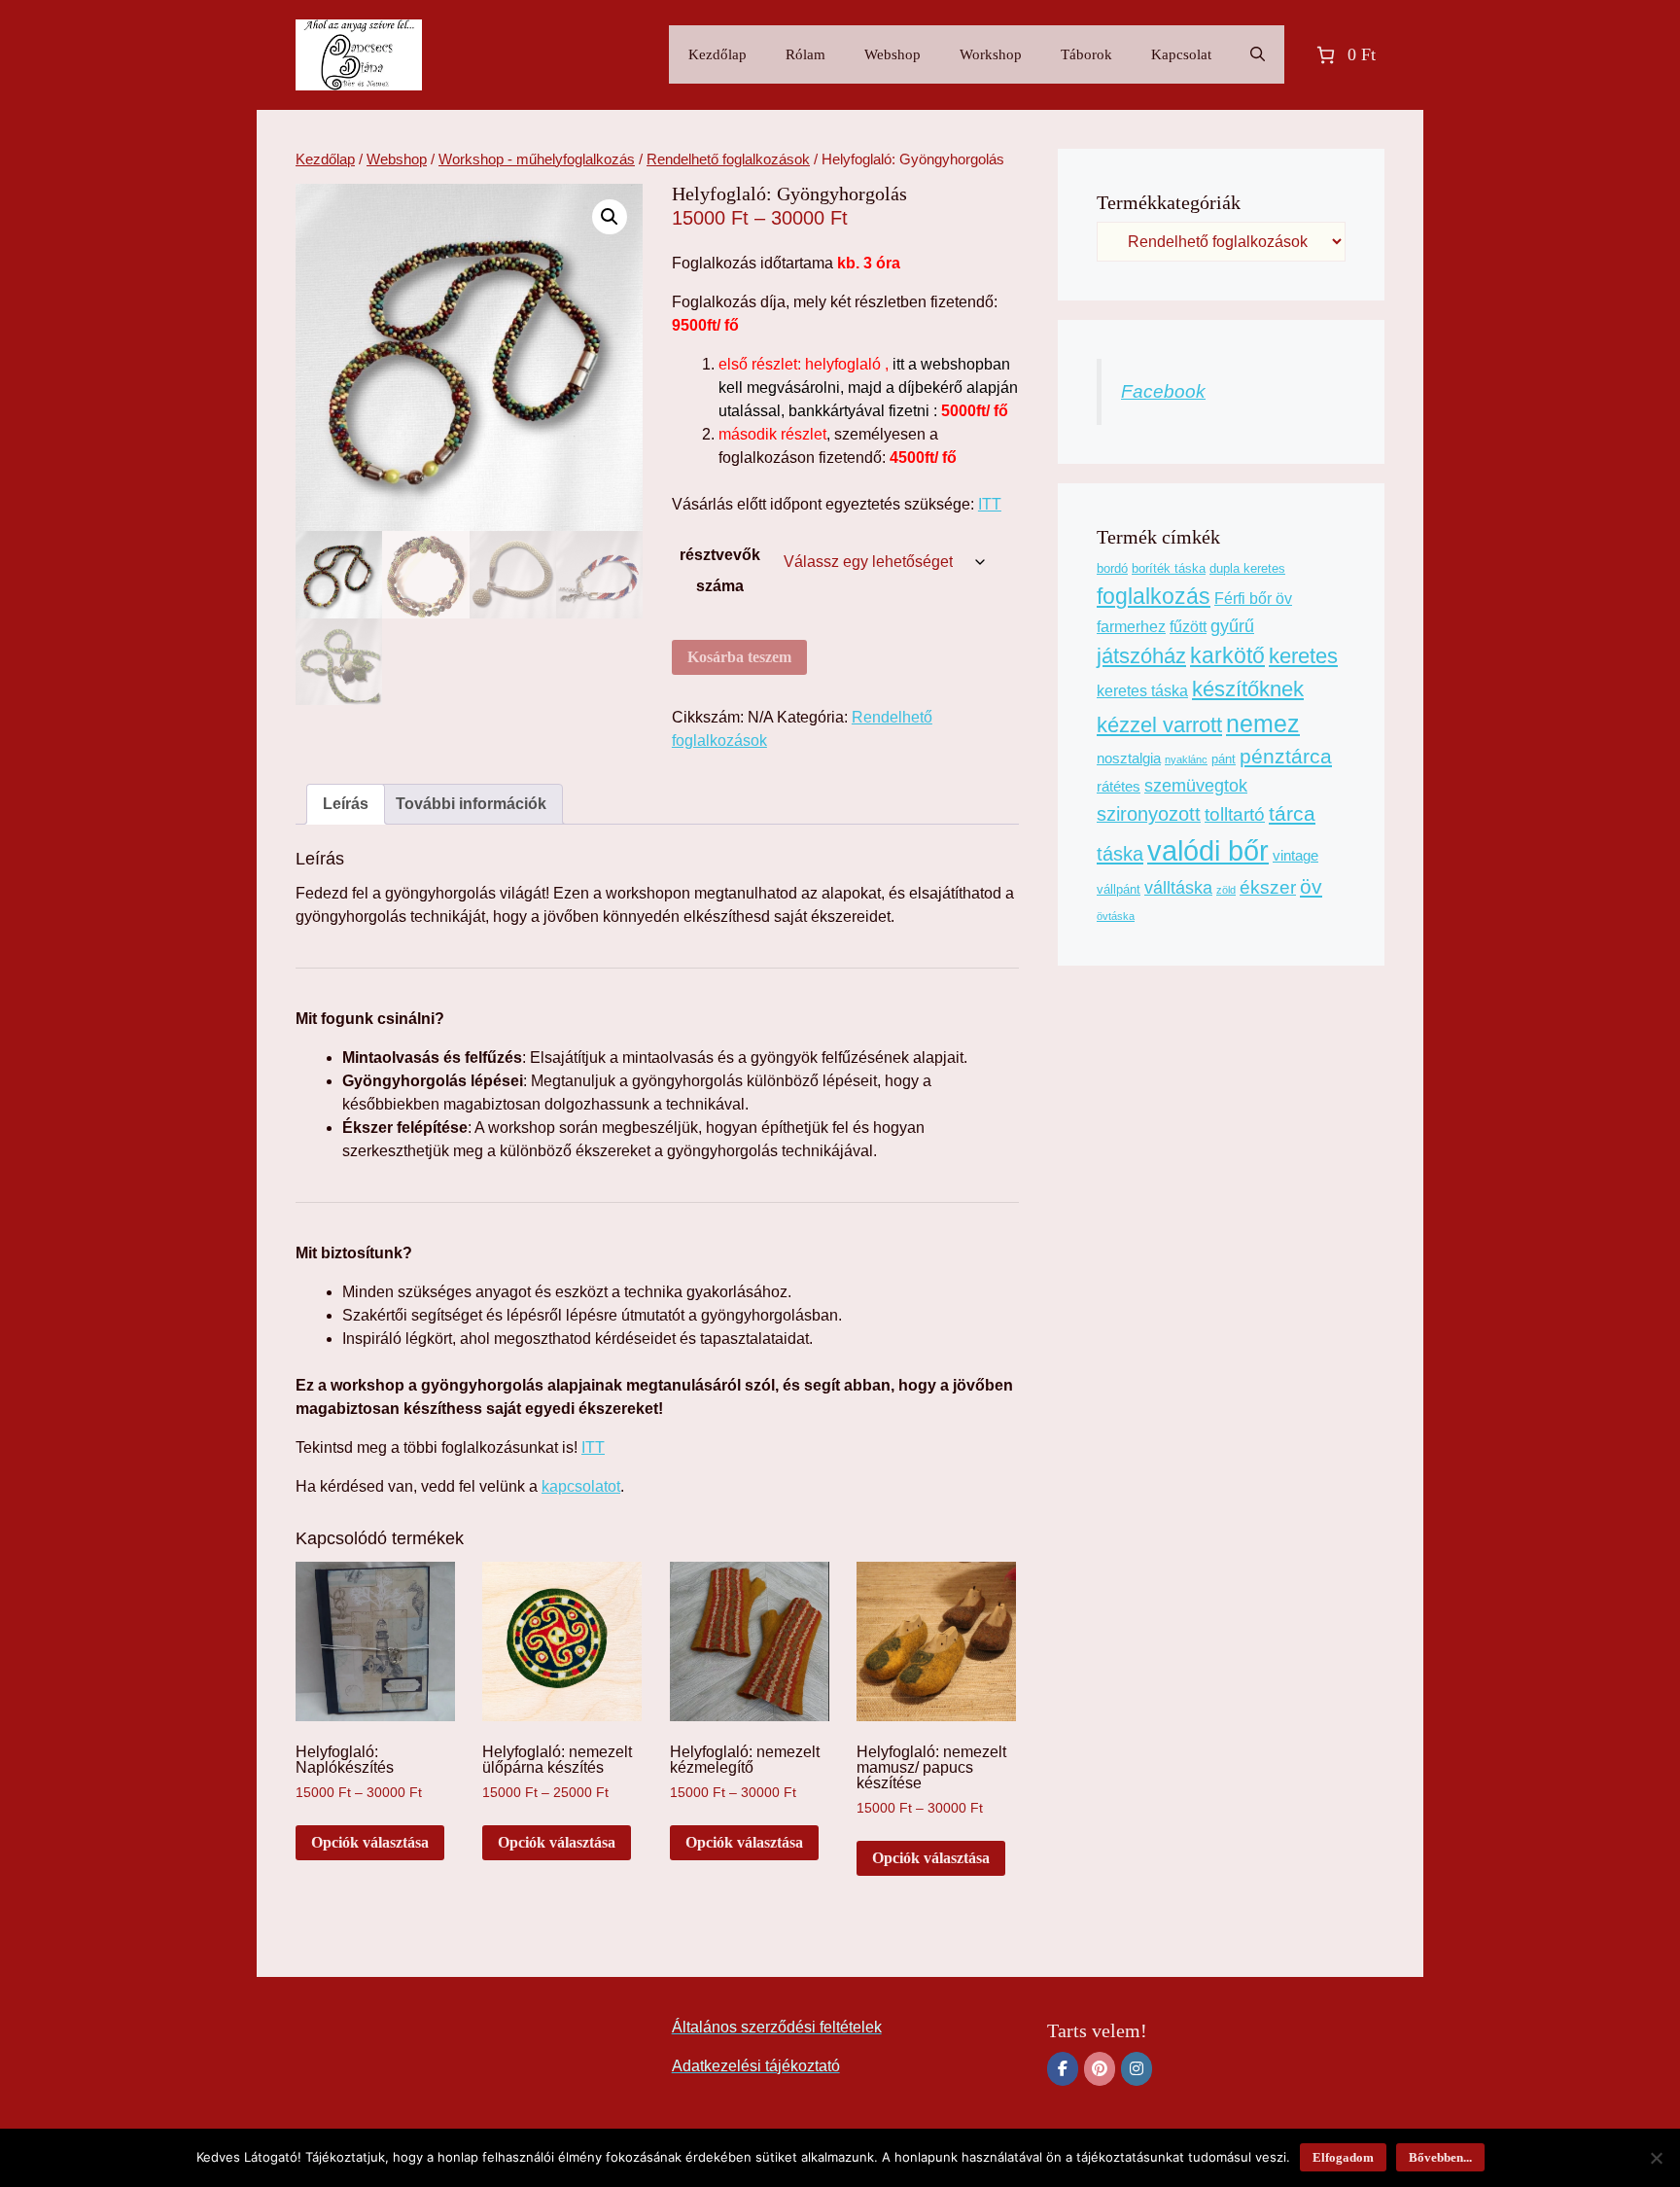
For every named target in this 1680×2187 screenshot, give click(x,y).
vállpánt (1119, 889)
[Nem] (1656, 2158)
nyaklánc (1186, 759)
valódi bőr (1208, 850)
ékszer (1268, 887)
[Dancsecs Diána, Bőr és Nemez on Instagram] (1137, 2069)
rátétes (1119, 787)
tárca (1292, 813)
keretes (1303, 656)
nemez (1263, 724)
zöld (1226, 890)
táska (1120, 854)
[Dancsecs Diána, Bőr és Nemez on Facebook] (1063, 2069)
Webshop (892, 54)
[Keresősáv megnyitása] (1258, 54)
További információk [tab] (471, 804)
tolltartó (1235, 814)
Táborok (1086, 54)
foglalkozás (1154, 596)
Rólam (805, 54)
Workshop (991, 54)
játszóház (1141, 656)
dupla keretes (1247, 568)
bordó (1112, 568)
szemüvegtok (1196, 786)
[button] (610, 217)
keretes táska (1142, 691)
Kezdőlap (717, 54)
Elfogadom (1343, 2157)
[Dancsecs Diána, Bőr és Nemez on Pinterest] (1100, 2069)
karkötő (1227, 655)
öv (1311, 887)
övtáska (1116, 916)
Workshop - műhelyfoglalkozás (537, 159)
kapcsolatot (581, 1486)
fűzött (1188, 627)
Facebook (1163, 391)
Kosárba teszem (739, 657)
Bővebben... (1440, 2157)
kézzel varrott (1159, 725)
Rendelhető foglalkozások (728, 159)
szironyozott (1149, 814)
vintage (1295, 856)
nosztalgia (1129, 758)
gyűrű (1232, 626)
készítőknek (1248, 689)
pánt (1224, 759)
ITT (990, 504)
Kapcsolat (1181, 54)
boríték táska (1169, 568)
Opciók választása (370, 1842)
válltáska (1178, 888)
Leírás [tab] (346, 804)
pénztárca (1286, 757)
